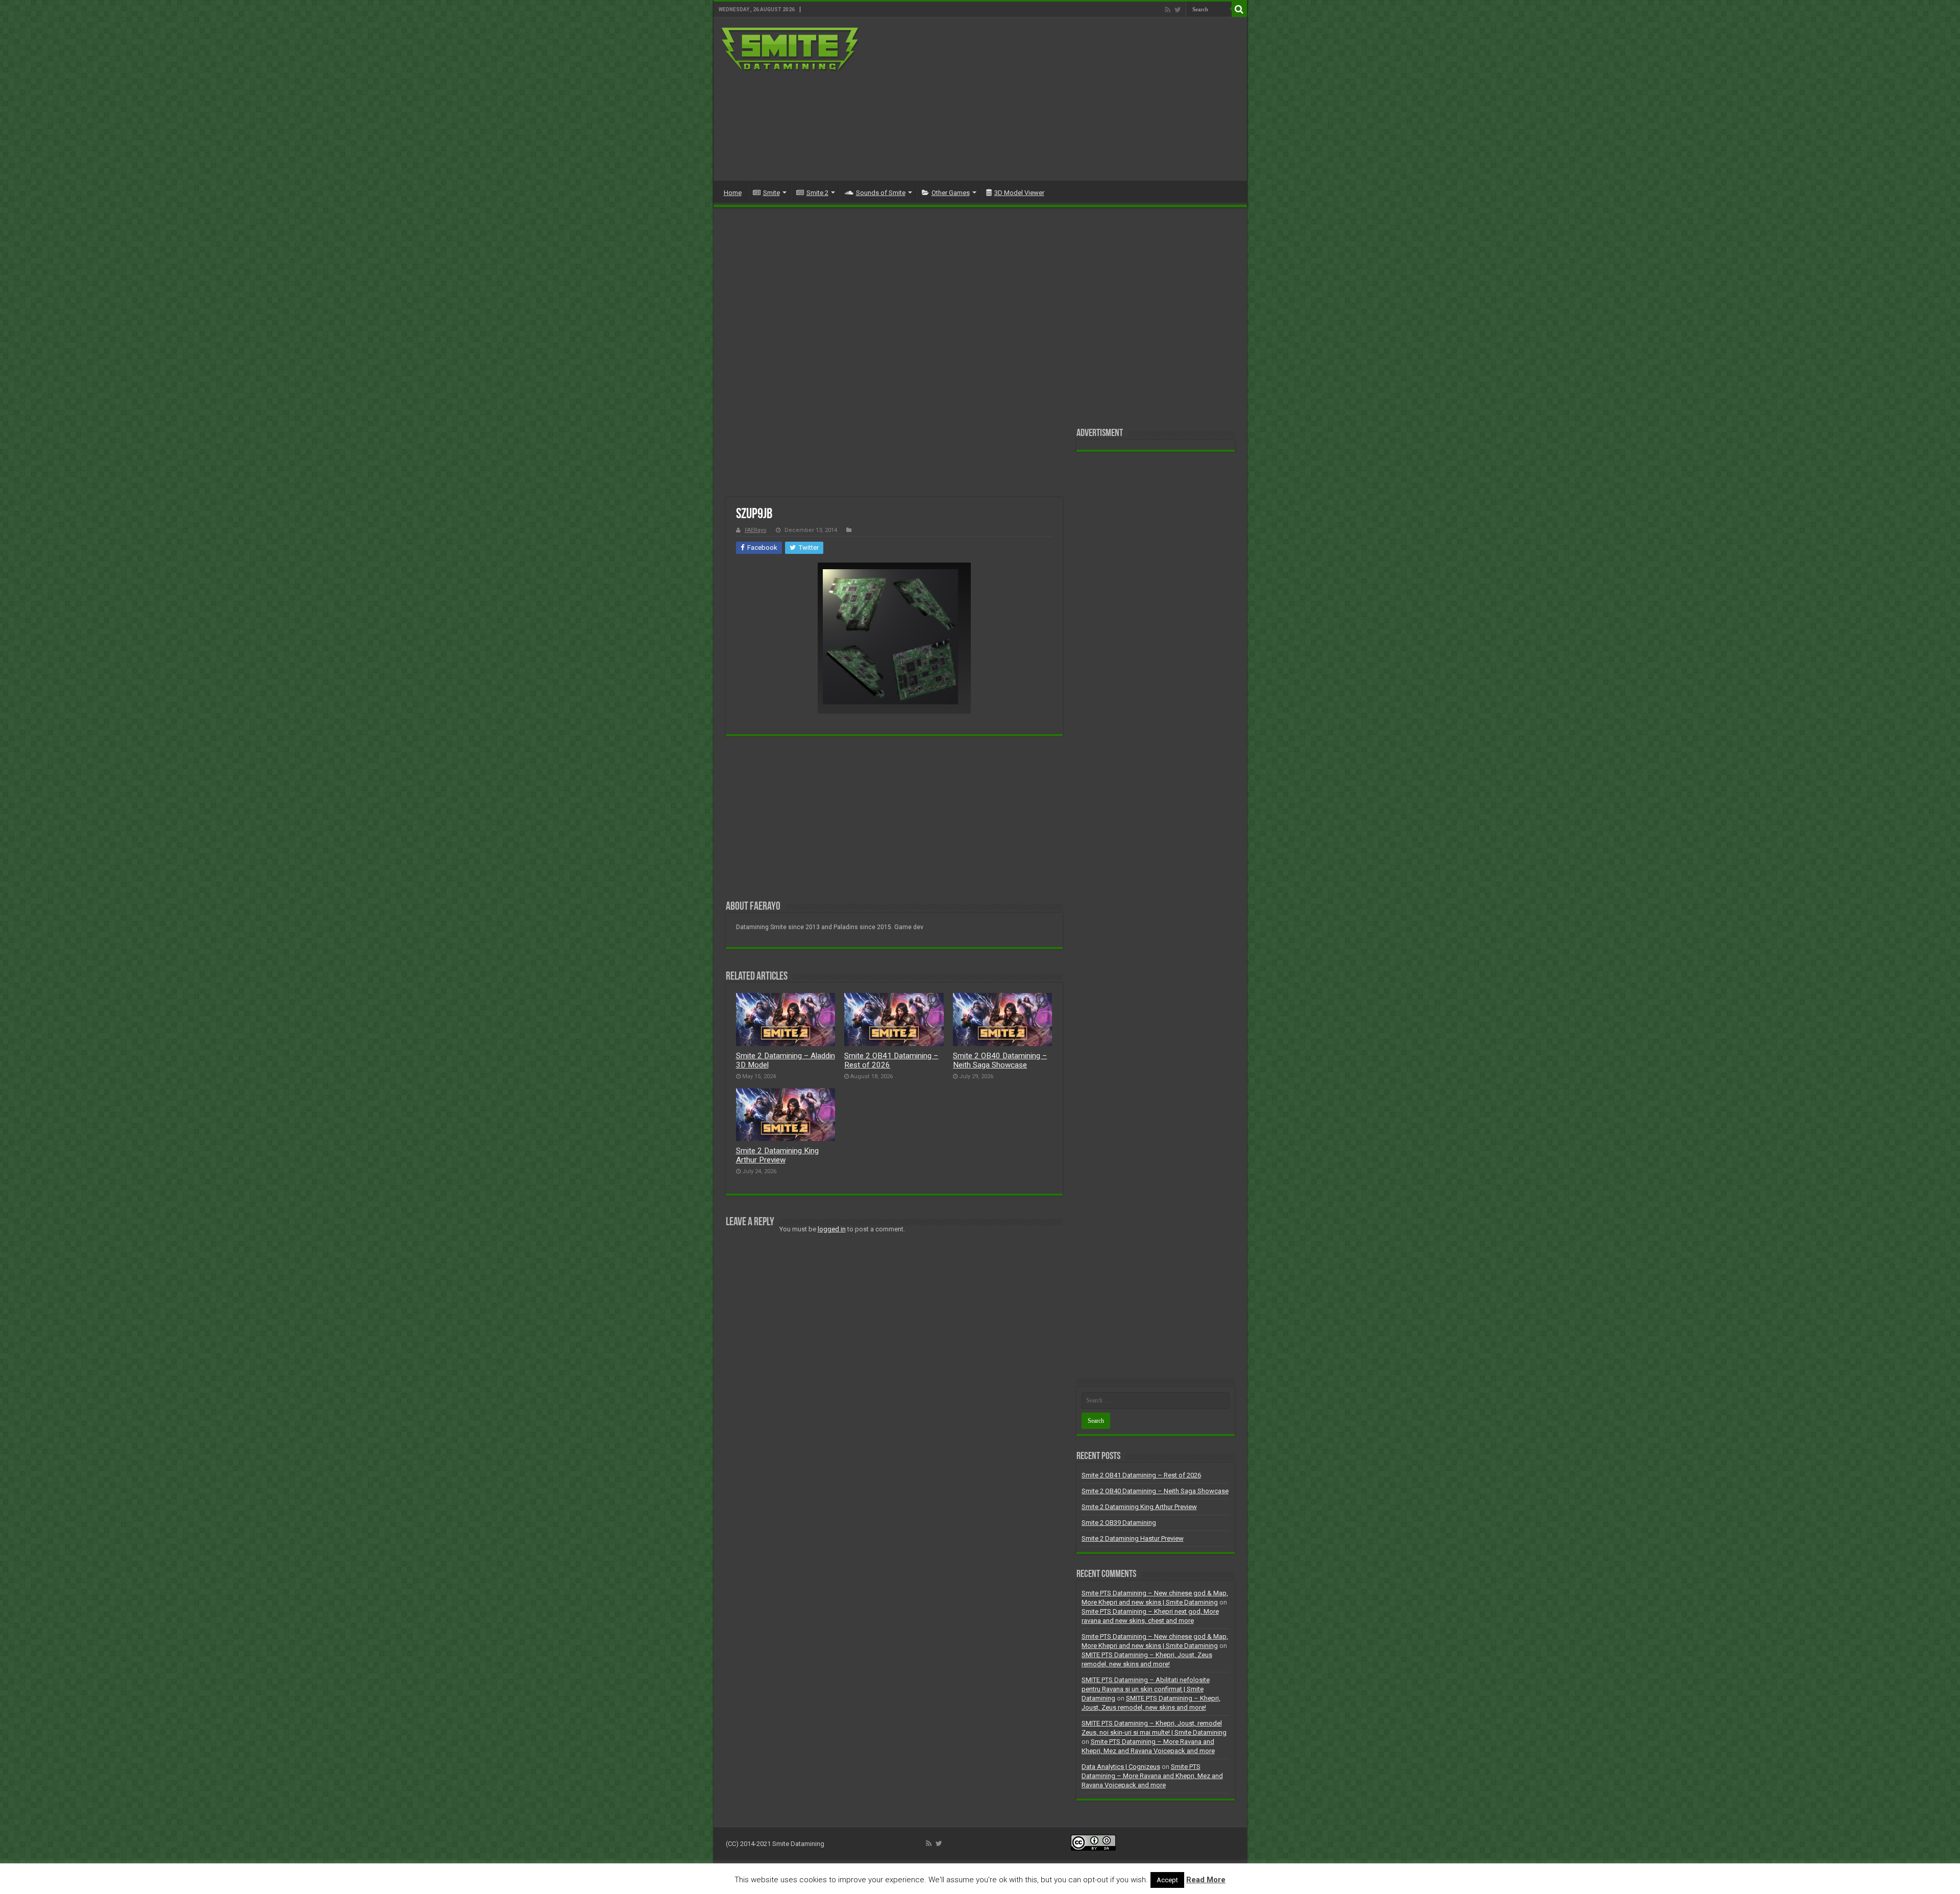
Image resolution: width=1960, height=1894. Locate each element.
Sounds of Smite (881, 193)
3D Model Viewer (1019, 193)
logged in (832, 1229)
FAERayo (756, 530)
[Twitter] (1178, 10)
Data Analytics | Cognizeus (1121, 1767)
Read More (1206, 1880)
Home (733, 193)
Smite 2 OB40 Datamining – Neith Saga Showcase (1000, 1060)
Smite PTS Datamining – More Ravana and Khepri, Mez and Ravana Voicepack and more (1152, 1776)
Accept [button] (1167, 1880)
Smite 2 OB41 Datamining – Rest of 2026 (1141, 1475)
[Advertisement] (1053, 99)
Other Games (951, 193)
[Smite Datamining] (791, 50)
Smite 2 (817, 193)
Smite (771, 193)
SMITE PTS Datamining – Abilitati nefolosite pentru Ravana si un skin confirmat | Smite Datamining (1146, 1689)
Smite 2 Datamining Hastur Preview (1133, 1538)
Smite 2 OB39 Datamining (1119, 1523)
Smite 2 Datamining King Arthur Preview (777, 1155)
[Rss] (1168, 10)
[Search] (1239, 9)
